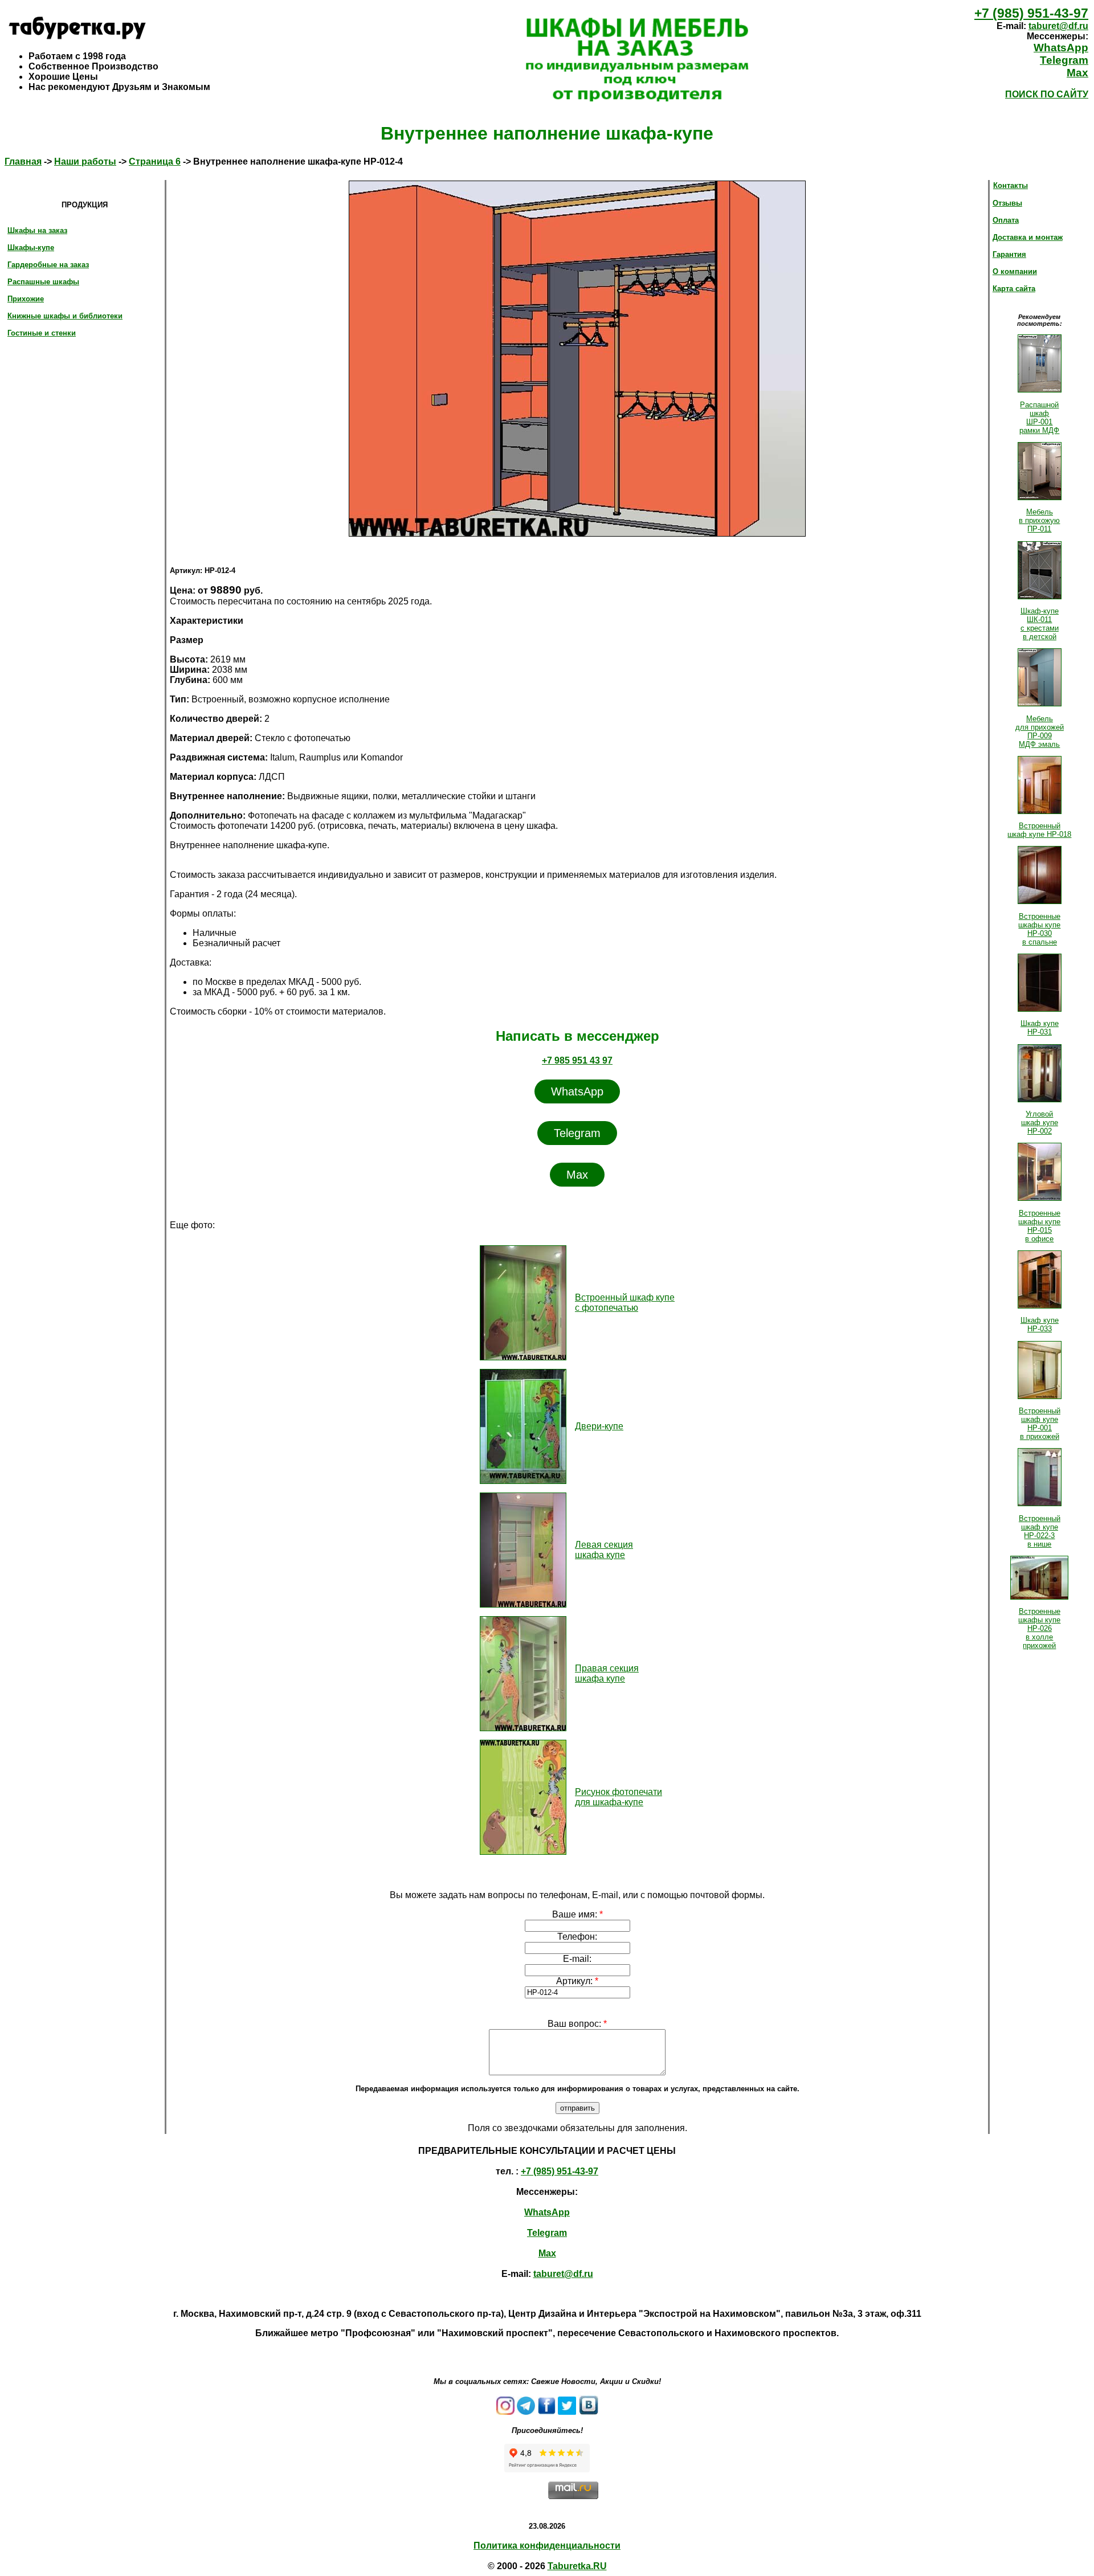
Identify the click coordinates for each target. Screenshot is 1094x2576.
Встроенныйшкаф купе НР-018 (1039, 830)
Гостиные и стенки (42, 333)
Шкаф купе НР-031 (1040, 1028)
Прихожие (26, 299)
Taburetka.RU (577, 2566)
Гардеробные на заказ (48, 265)
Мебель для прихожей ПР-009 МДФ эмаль (1040, 731)
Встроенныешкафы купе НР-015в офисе (1039, 1226)
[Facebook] (546, 2412)
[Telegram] (526, 2412)
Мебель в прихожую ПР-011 (1039, 520)
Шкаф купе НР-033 (1040, 1324)
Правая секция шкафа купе (607, 1673)
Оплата (1006, 220)
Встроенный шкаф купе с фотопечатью (625, 1303)
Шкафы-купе (31, 248)
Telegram (1064, 60)
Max (1077, 73)
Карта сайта (1014, 289)
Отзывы (1007, 203)
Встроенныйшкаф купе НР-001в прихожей (1040, 1424)
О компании (1015, 271)
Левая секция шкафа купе (604, 1550)
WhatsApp (1061, 48)
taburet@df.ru (1058, 26)
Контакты (1011, 185)
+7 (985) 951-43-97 (1031, 13)
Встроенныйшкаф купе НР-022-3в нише (1040, 1531)
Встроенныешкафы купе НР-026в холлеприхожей (1039, 1628)
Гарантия (1009, 254)
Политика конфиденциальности (547, 2546)
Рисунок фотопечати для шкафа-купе (619, 1797)
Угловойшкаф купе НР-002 (1040, 1123)
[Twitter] (567, 2412)
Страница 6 (155, 161)
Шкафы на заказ (37, 230)
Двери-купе (599, 1426)
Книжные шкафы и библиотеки (65, 316)
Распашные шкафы (43, 282)
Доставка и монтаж (1028, 237)
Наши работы (85, 161)
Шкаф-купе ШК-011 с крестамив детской (1040, 624)
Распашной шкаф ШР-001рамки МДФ (1039, 418)
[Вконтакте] (588, 2412)
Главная (23, 161)
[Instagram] (505, 2412)
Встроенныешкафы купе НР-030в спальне (1039, 929)
